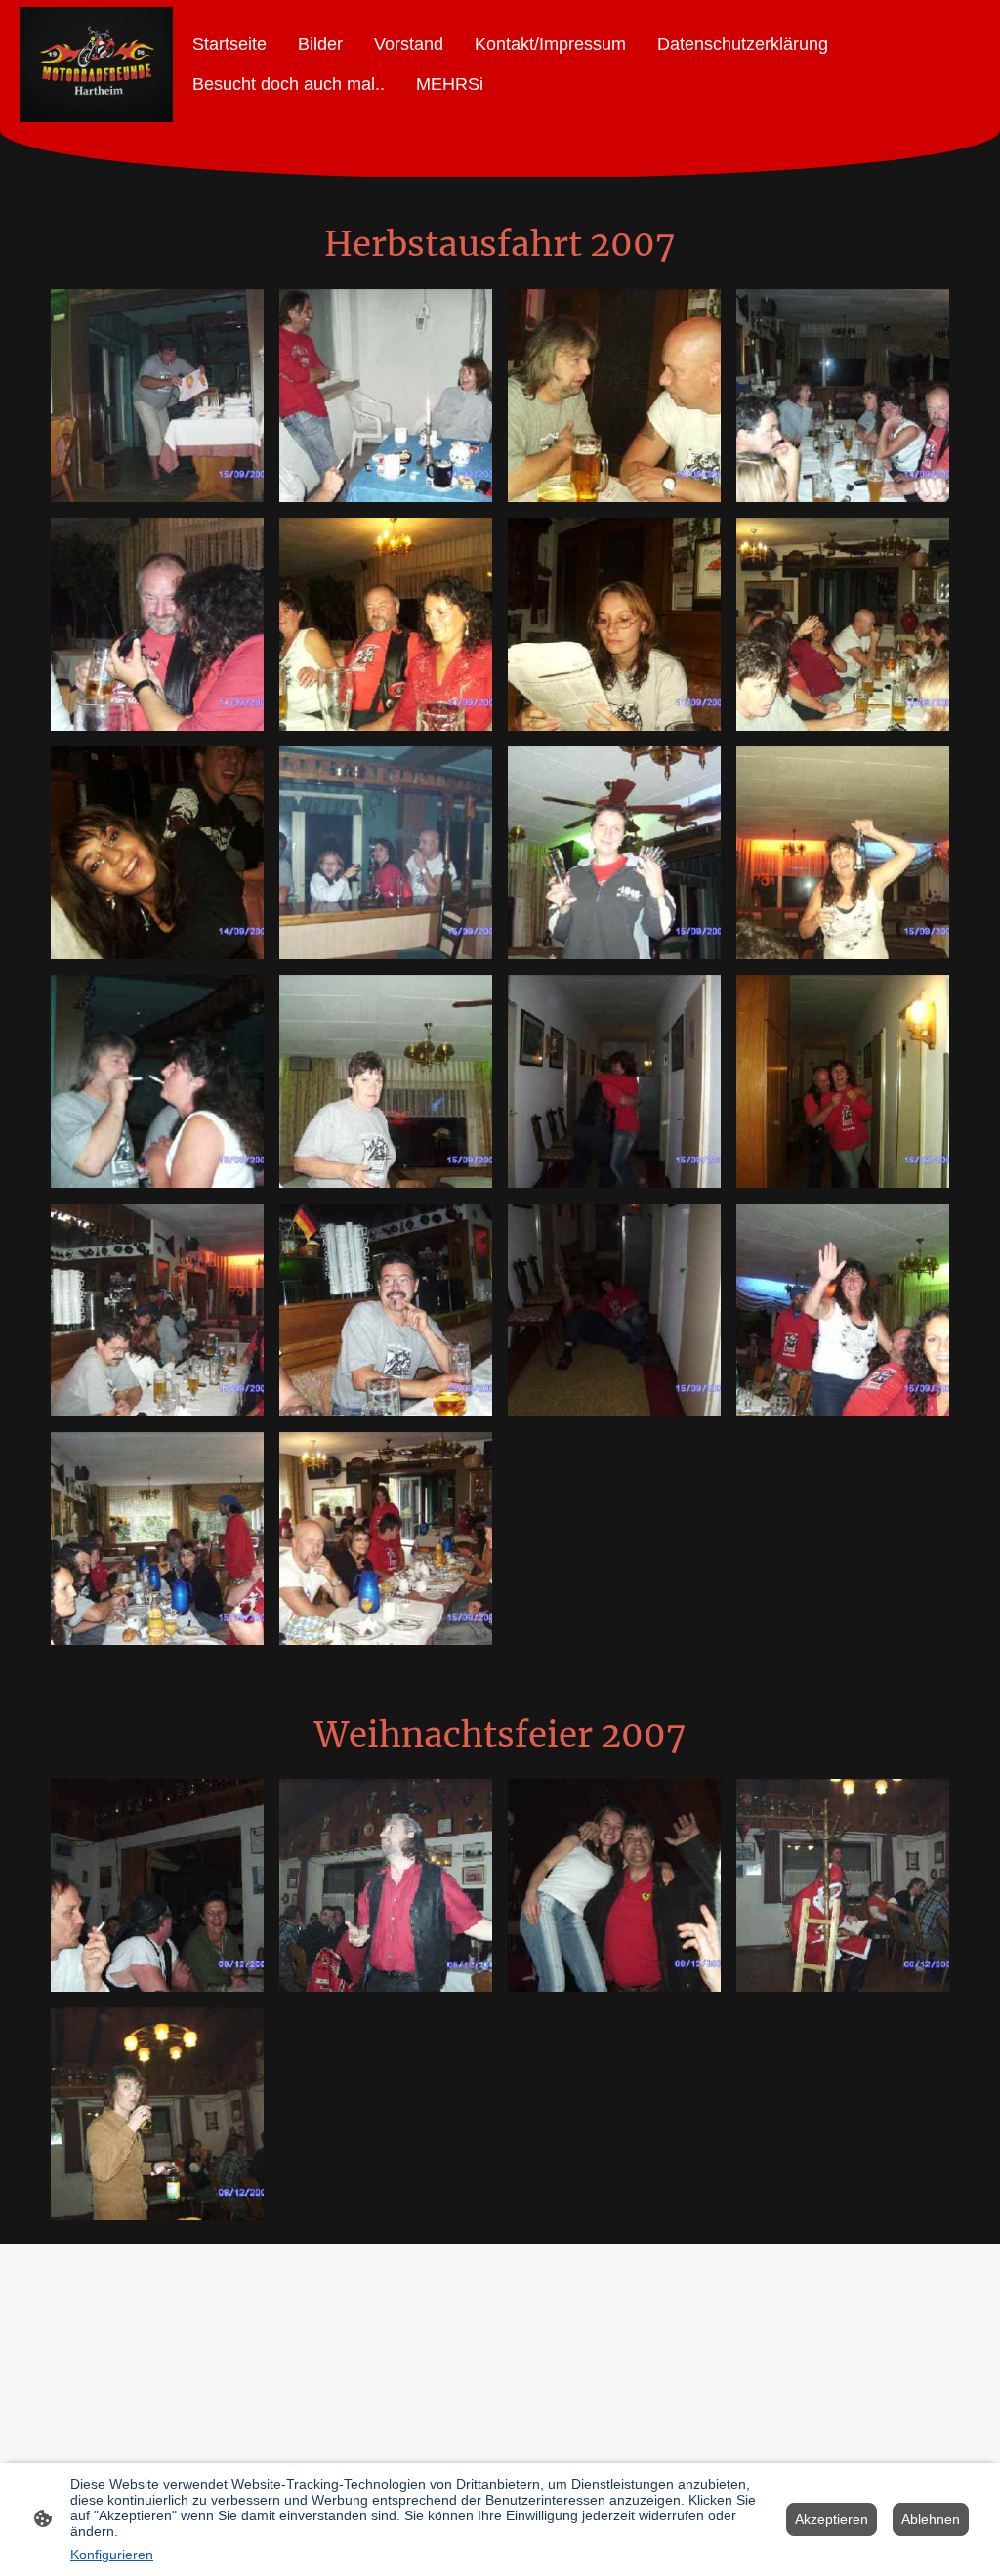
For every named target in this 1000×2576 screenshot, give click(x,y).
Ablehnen (931, 2519)
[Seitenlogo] (96, 64)
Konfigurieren (112, 2555)
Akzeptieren (832, 2519)
